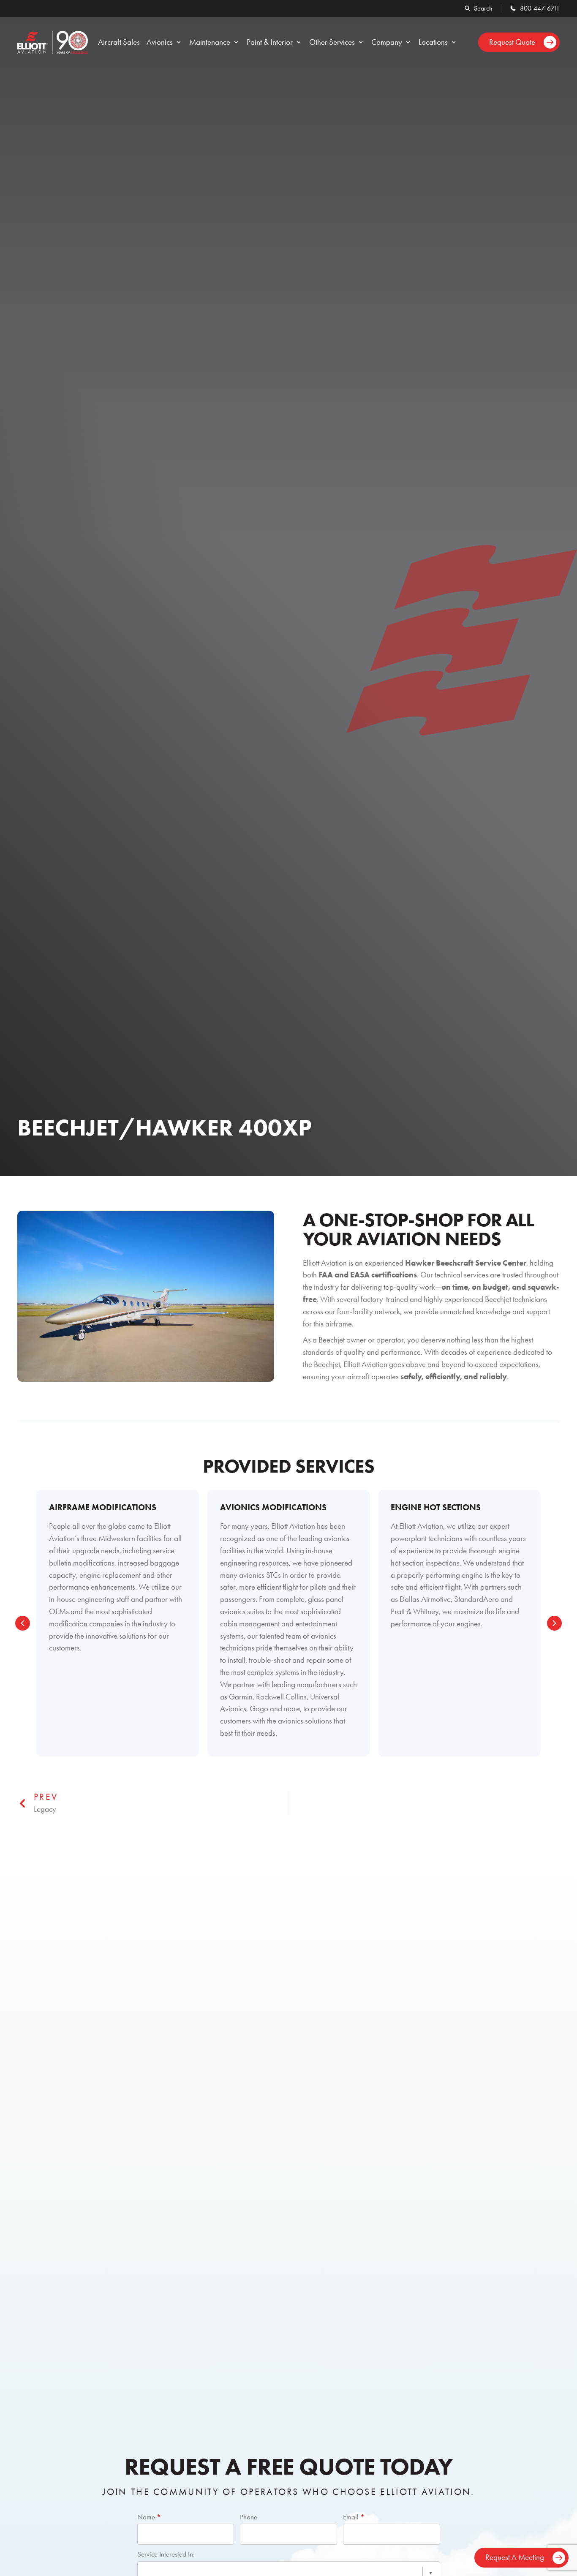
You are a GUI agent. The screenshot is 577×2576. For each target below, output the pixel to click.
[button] (165, 42)
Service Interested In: (166, 2554)
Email (354, 2517)
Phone (249, 2517)
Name (149, 2517)
